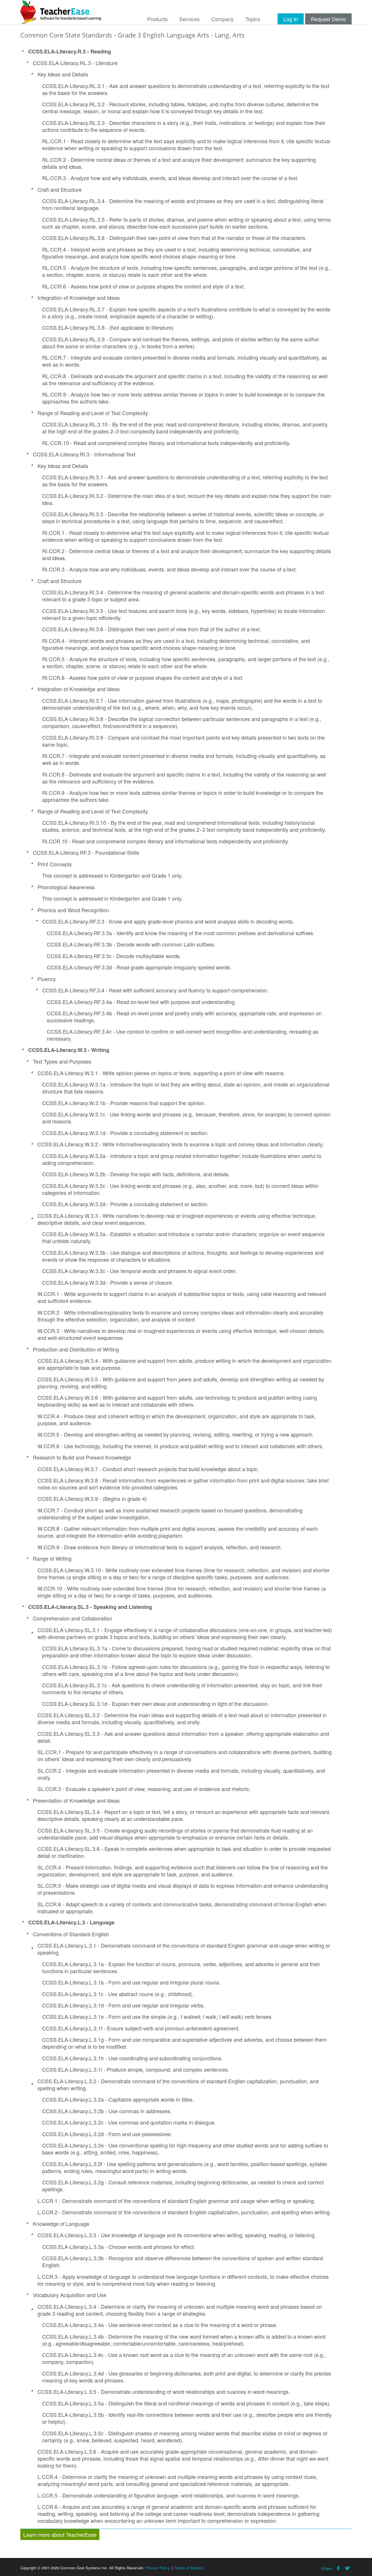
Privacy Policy (158, 2568)
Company (222, 19)
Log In (291, 19)
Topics (253, 19)
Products (157, 19)
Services (189, 19)
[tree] (186, 1286)
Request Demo (328, 19)
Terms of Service (189, 2568)
